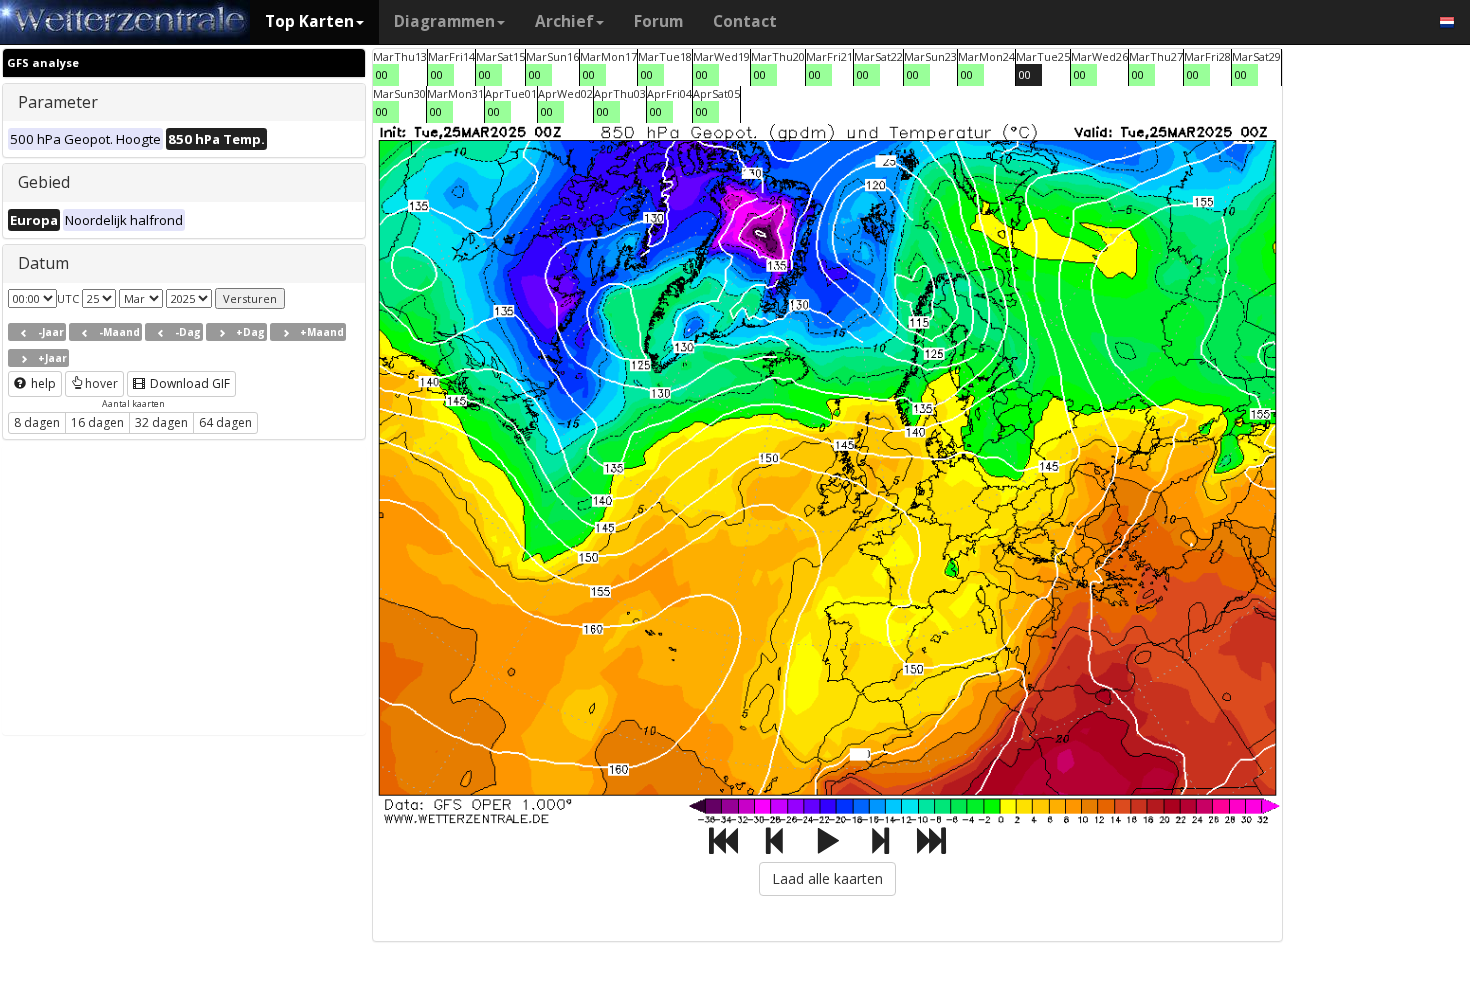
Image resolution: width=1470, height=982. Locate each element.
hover (101, 383)
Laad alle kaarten (827, 878)
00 (382, 74)
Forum (658, 21)
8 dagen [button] (37, 422)
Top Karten (309, 21)
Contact (745, 21)
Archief (564, 21)
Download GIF (188, 383)
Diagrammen (444, 21)
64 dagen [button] (225, 422)
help (42, 383)
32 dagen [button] (161, 422)
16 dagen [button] (97, 422)
